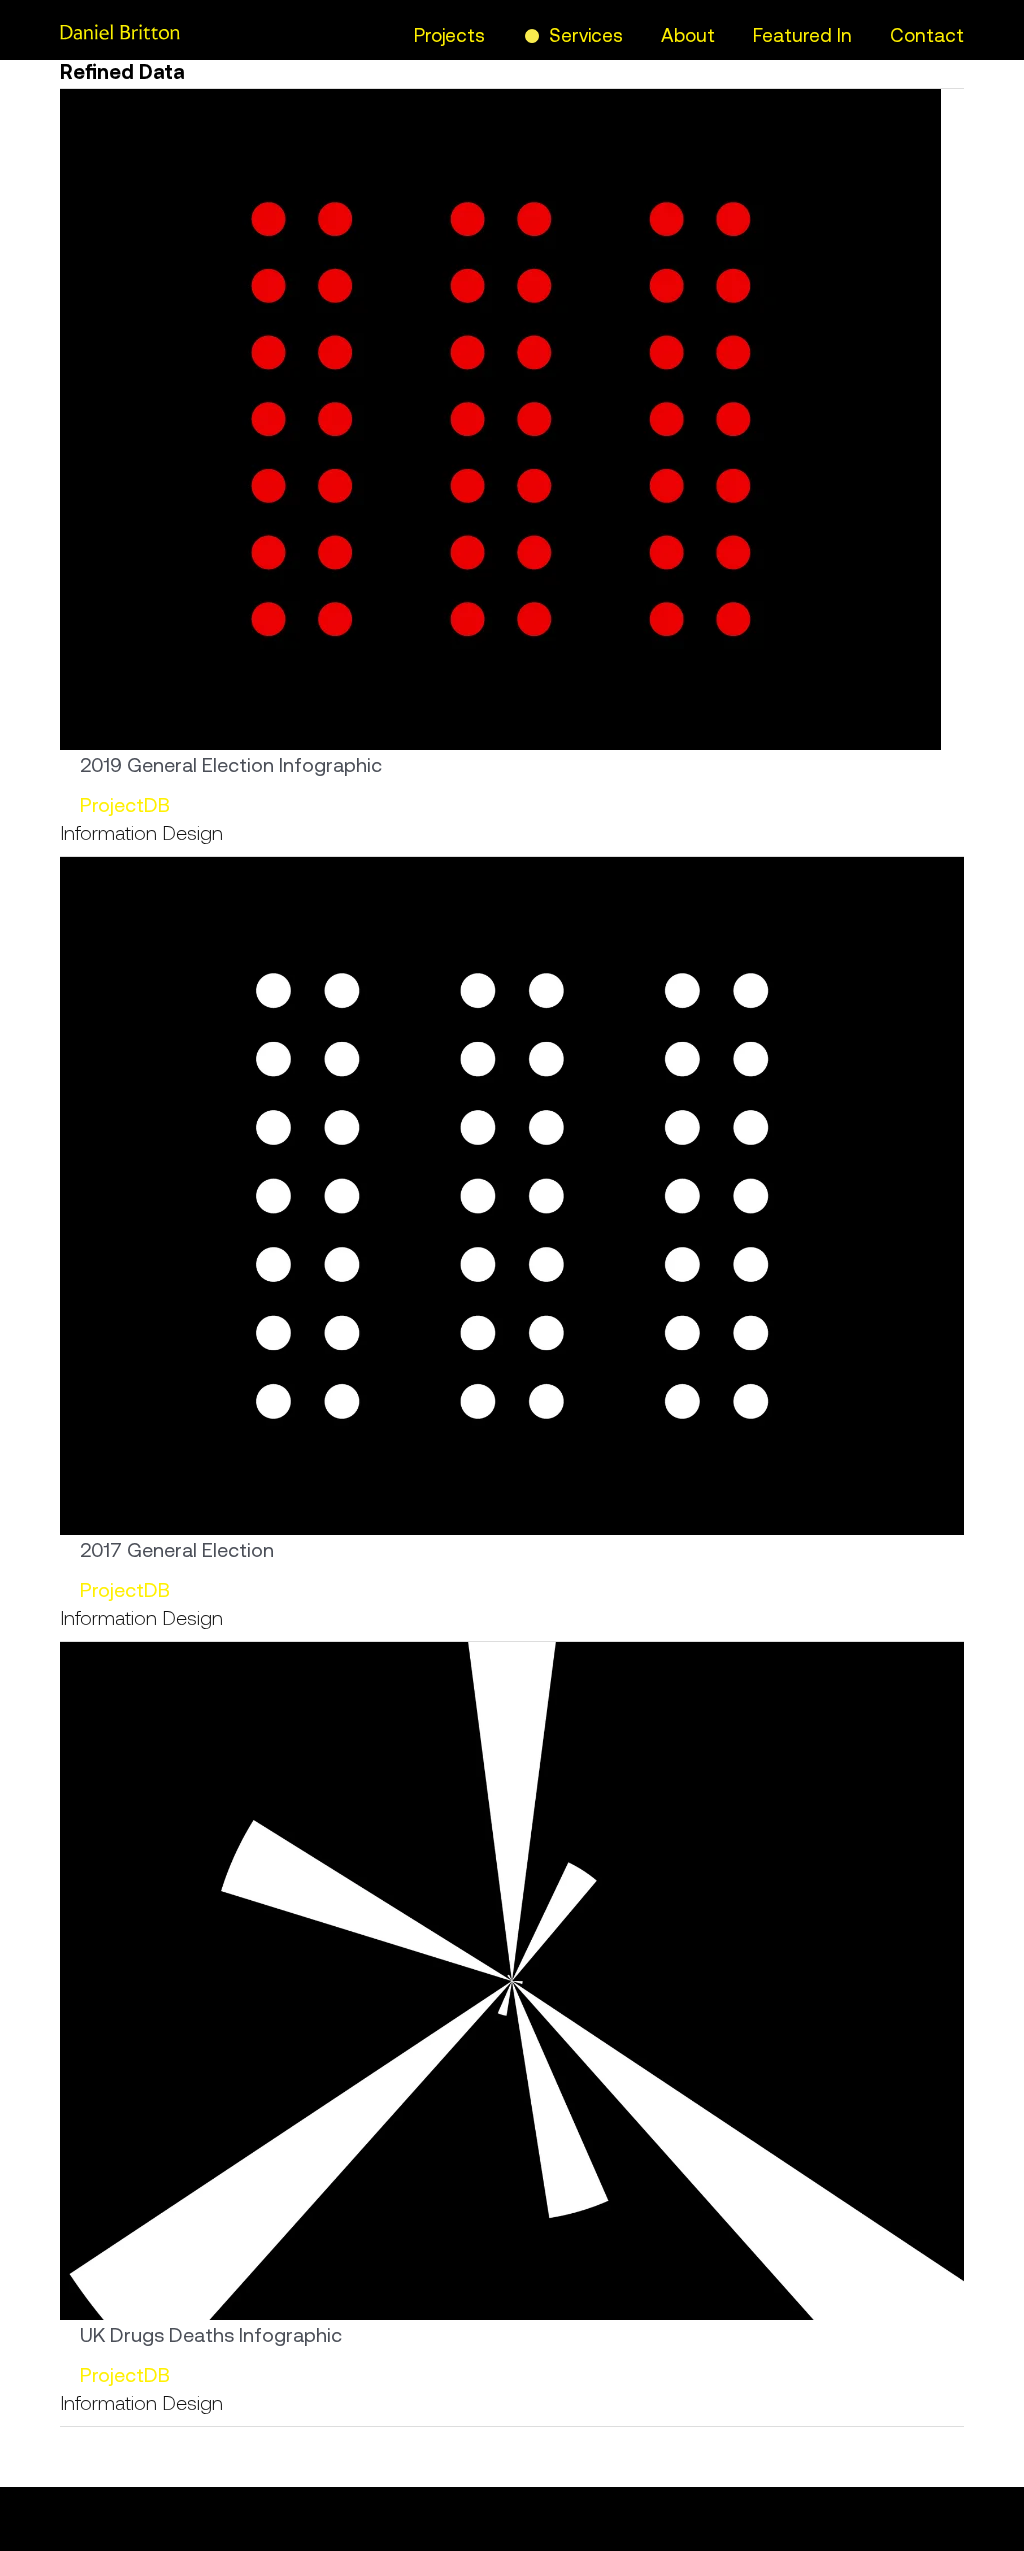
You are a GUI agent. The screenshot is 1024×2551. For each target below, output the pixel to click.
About (688, 35)
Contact (927, 35)
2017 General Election (177, 1549)
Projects (449, 35)
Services (586, 35)
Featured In (802, 35)
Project (112, 804)
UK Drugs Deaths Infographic (211, 2334)
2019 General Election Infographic (231, 764)
